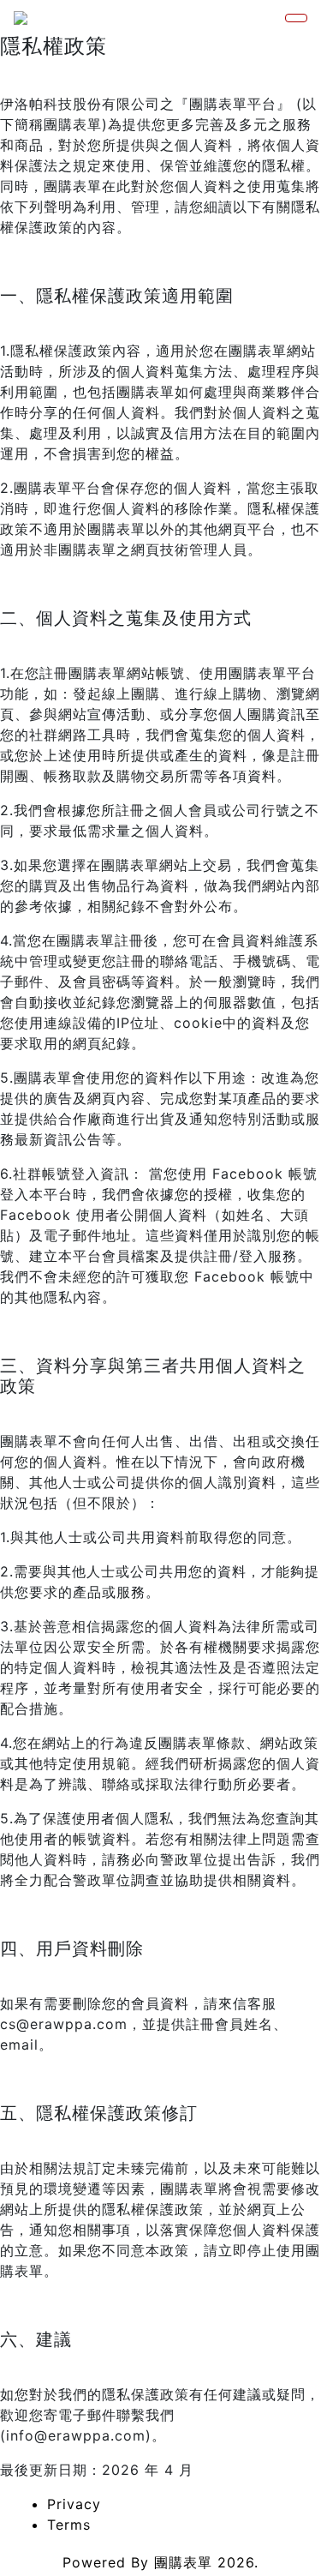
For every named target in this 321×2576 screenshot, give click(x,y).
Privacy (74, 2504)
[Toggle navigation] (296, 18)
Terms (69, 2525)
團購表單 (183, 2562)
